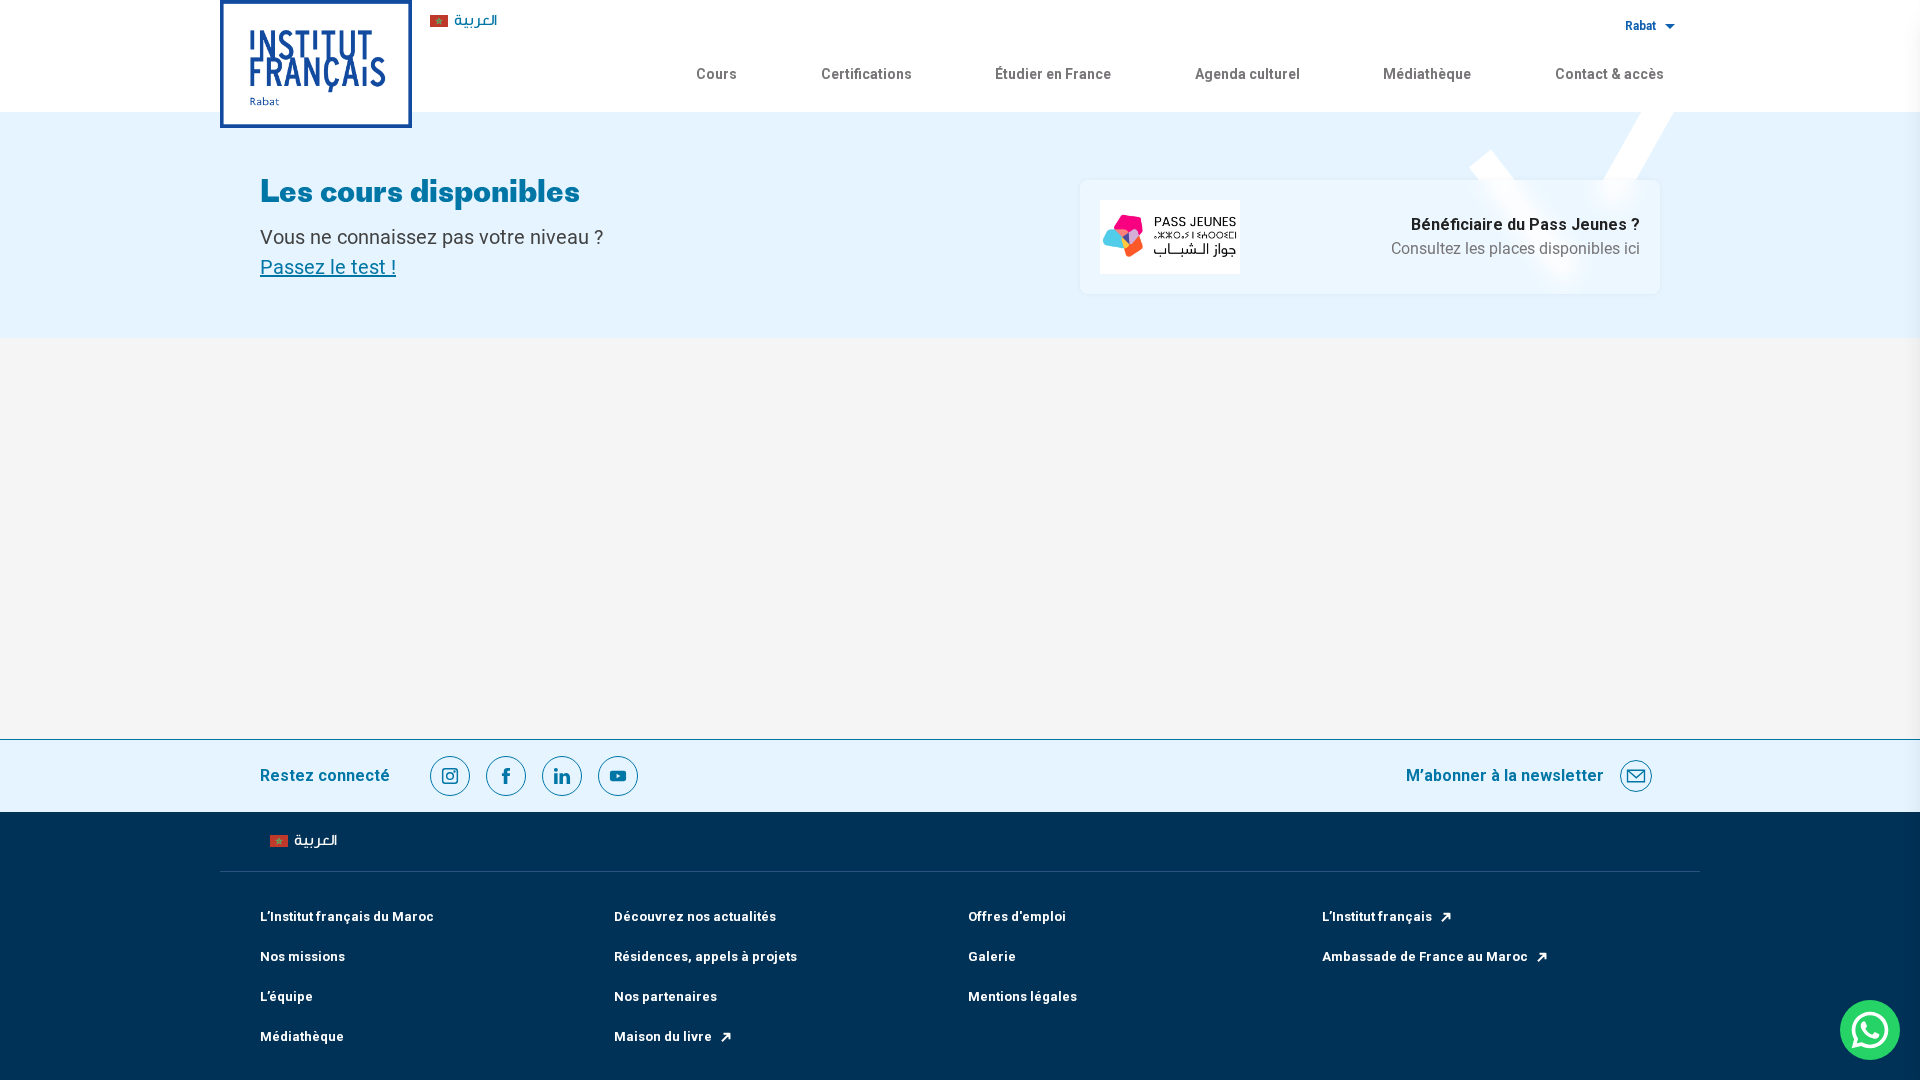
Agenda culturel (1247, 74)
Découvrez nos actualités (695, 916)
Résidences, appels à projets (705, 956)
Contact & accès (1609, 74)
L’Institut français (1377, 916)
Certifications (866, 74)
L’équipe (286, 996)
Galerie (992, 956)
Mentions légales (1022, 996)
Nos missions (302, 956)
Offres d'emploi (1017, 916)
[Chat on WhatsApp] (1870, 1030)
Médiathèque (1427, 74)
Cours (716, 74)
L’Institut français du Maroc (347, 916)
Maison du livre (663, 1036)
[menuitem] (463, 21)
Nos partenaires (665, 996)
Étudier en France (1053, 74)
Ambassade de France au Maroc (1425, 956)
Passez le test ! (328, 267)
